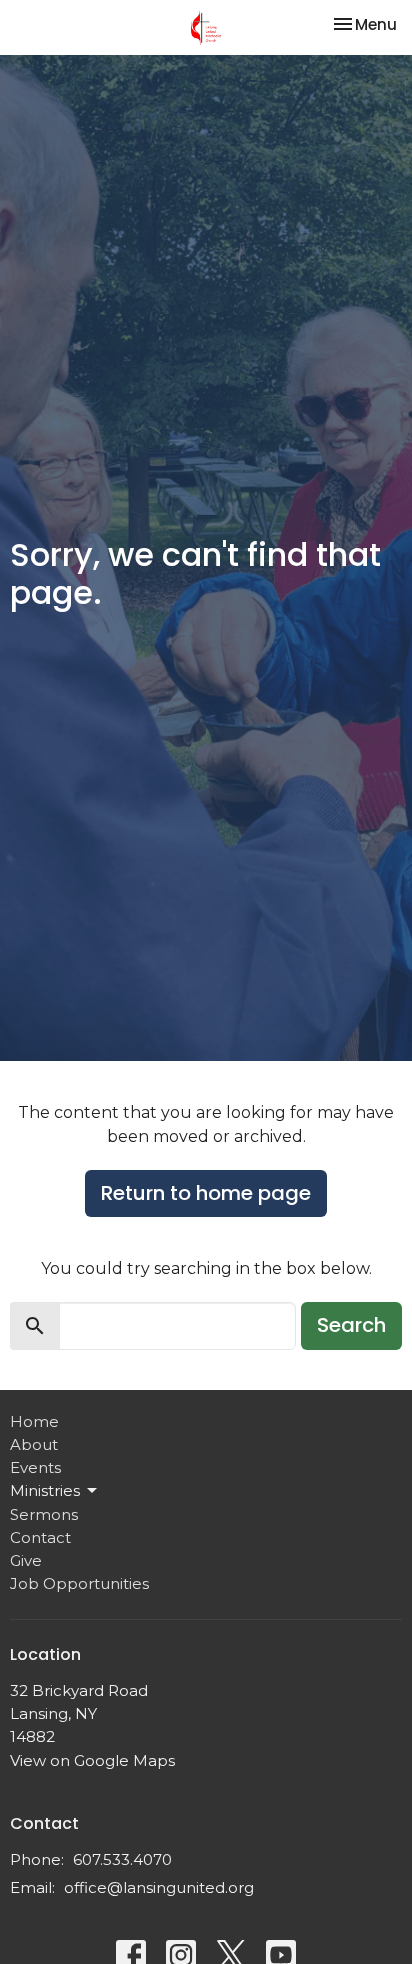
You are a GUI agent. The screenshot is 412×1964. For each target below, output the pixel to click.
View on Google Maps (92, 1760)
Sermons (44, 1514)
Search (351, 1325)
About (34, 1444)
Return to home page (206, 1193)
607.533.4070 (122, 1859)
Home (34, 1421)
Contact (40, 1537)
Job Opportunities (79, 1583)
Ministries (45, 1490)
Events (35, 1467)
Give (26, 1560)
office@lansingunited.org (159, 1887)
